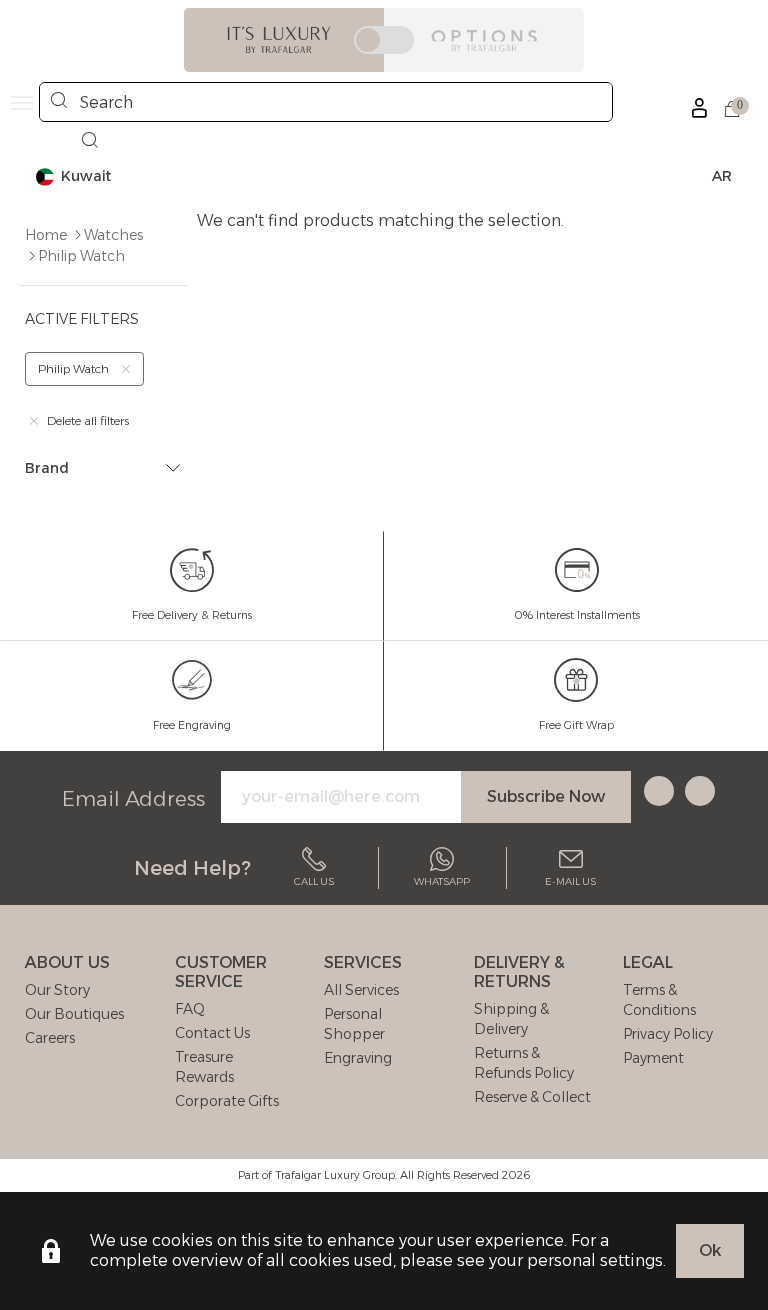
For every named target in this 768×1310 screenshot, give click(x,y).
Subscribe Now (546, 796)
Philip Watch (81, 256)
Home (46, 235)
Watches (113, 235)
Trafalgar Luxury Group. (336, 1175)
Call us (314, 881)
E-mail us (570, 881)
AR (722, 176)
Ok (710, 1250)
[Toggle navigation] (22, 103)
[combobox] (326, 102)
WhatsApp (442, 881)
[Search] (59, 102)
